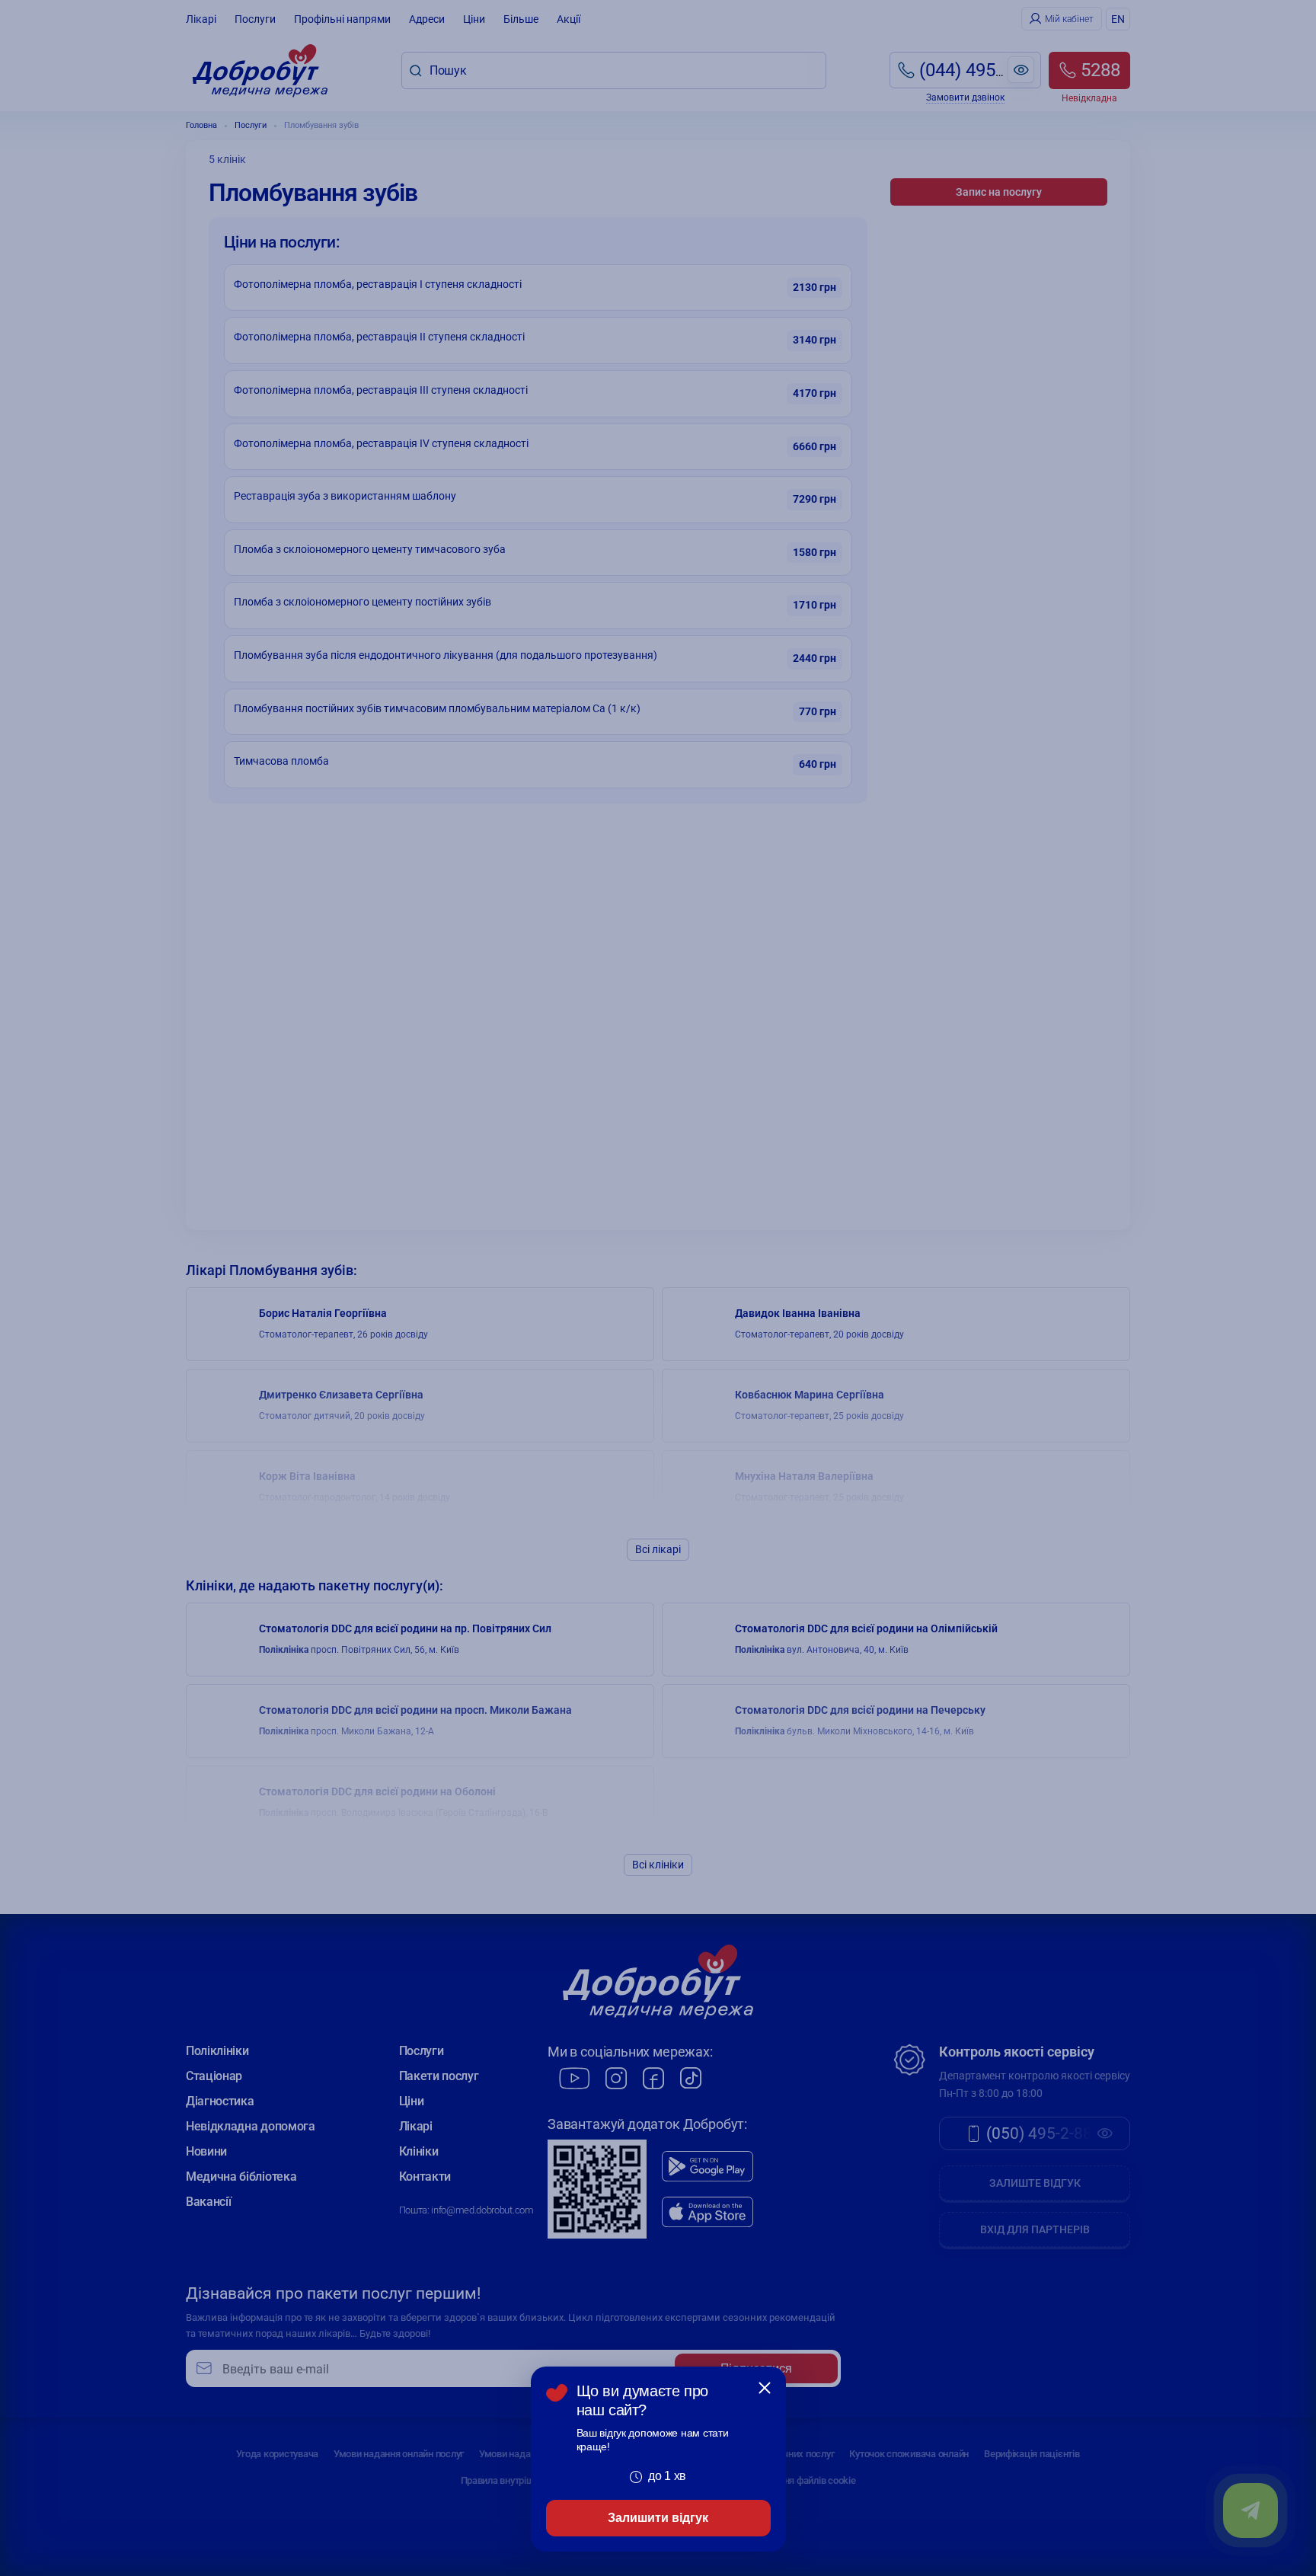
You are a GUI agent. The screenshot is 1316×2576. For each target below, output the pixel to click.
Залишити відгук (658, 2518)
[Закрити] (765, 2388)
